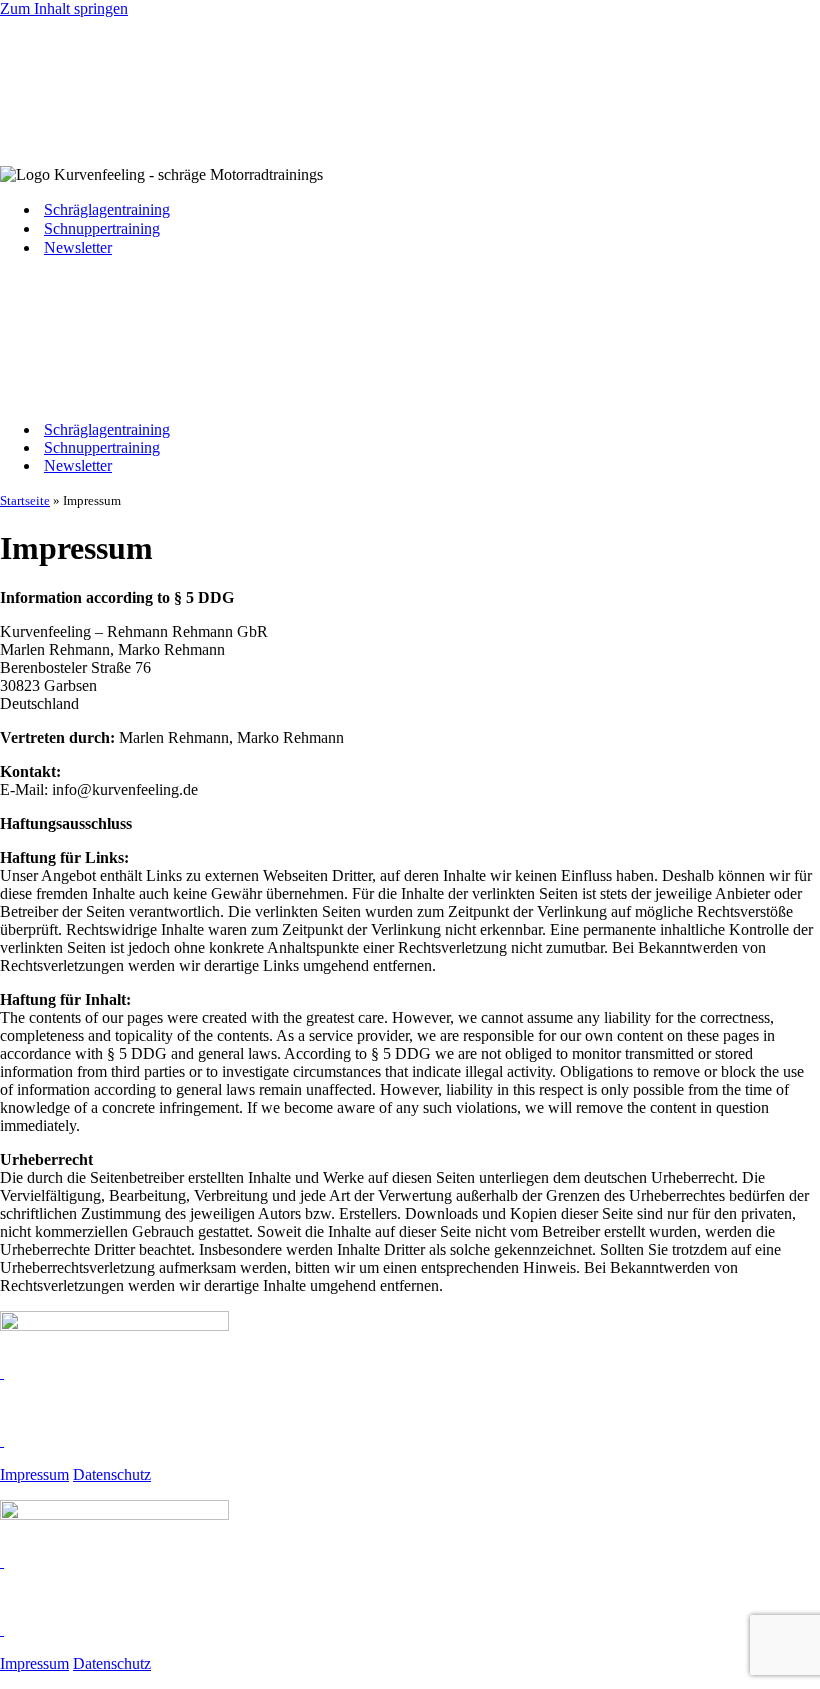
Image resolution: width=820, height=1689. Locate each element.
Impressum (34, 1474)
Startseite (25, 500)
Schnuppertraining (102, 228)
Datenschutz (112, 1474)
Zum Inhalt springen (64, 8)
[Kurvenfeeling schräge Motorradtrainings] (100, 140)
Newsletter (78, 247)
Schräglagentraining (107, 209)
